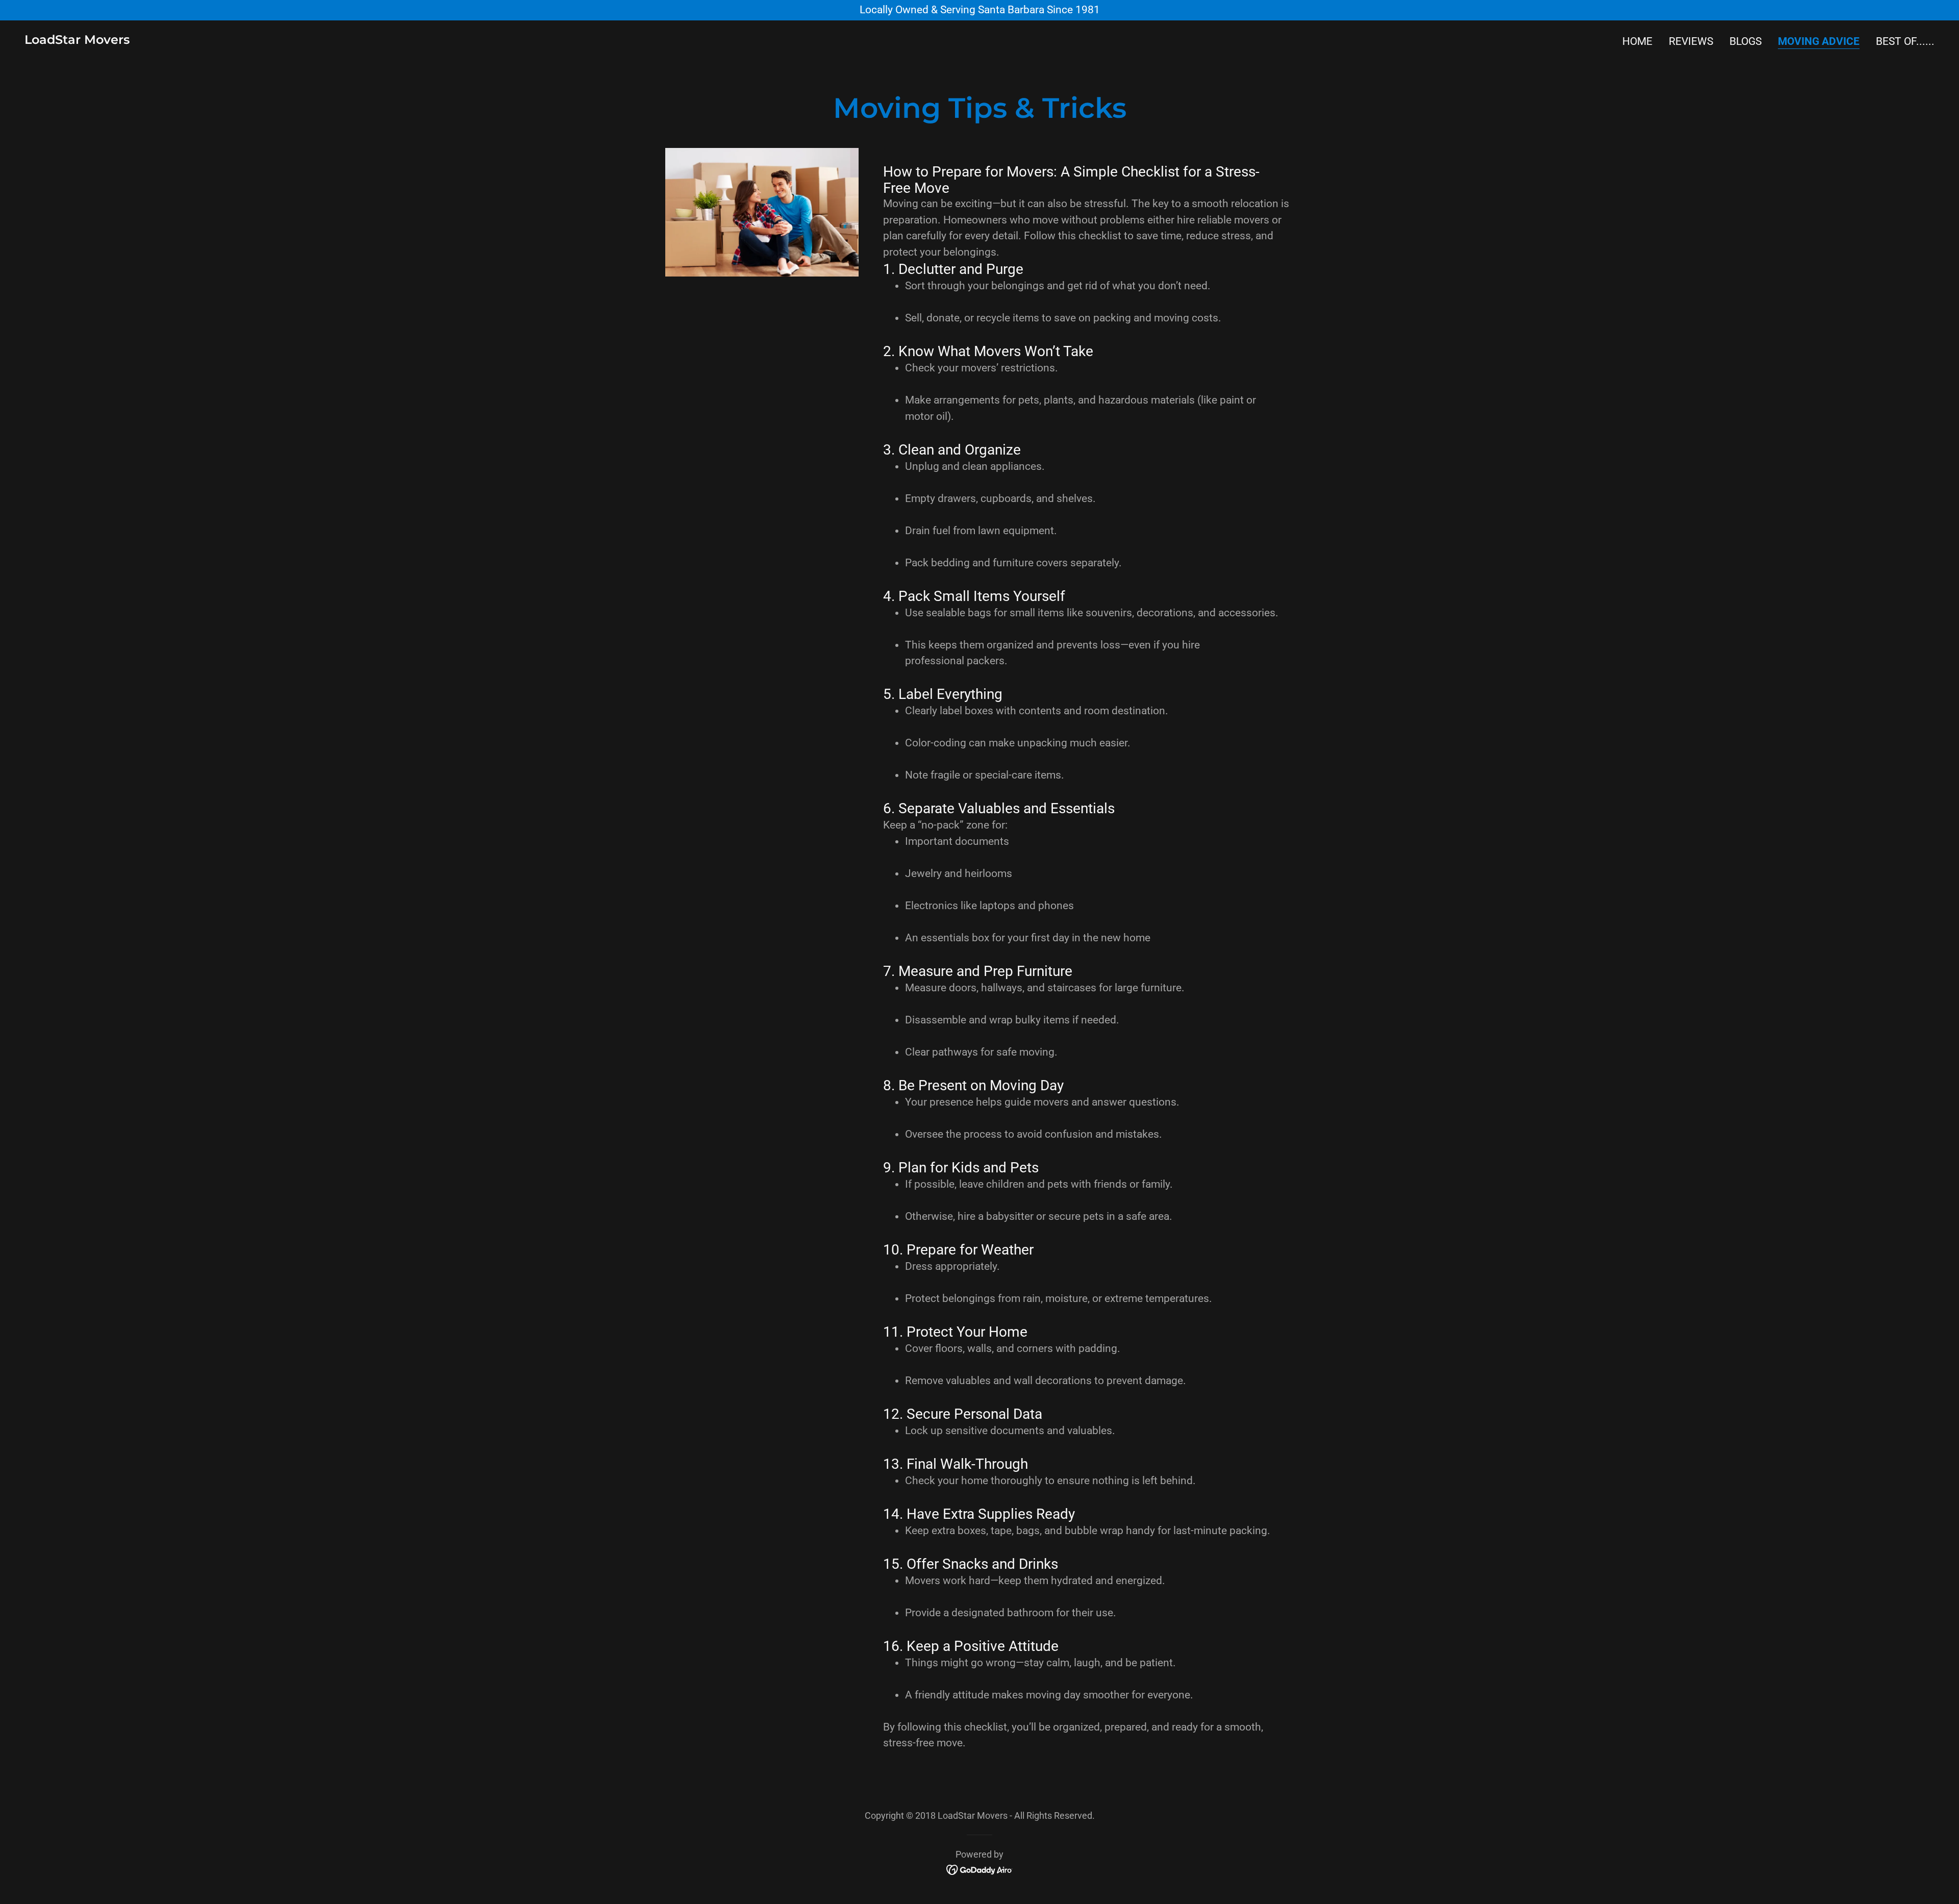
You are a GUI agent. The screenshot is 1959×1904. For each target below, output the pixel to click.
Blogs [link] (1745, 41)
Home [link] (1637, 41)
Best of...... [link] (1905, 41)
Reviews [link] (1691, 41)
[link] (77, 40)
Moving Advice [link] (1819, 41)
